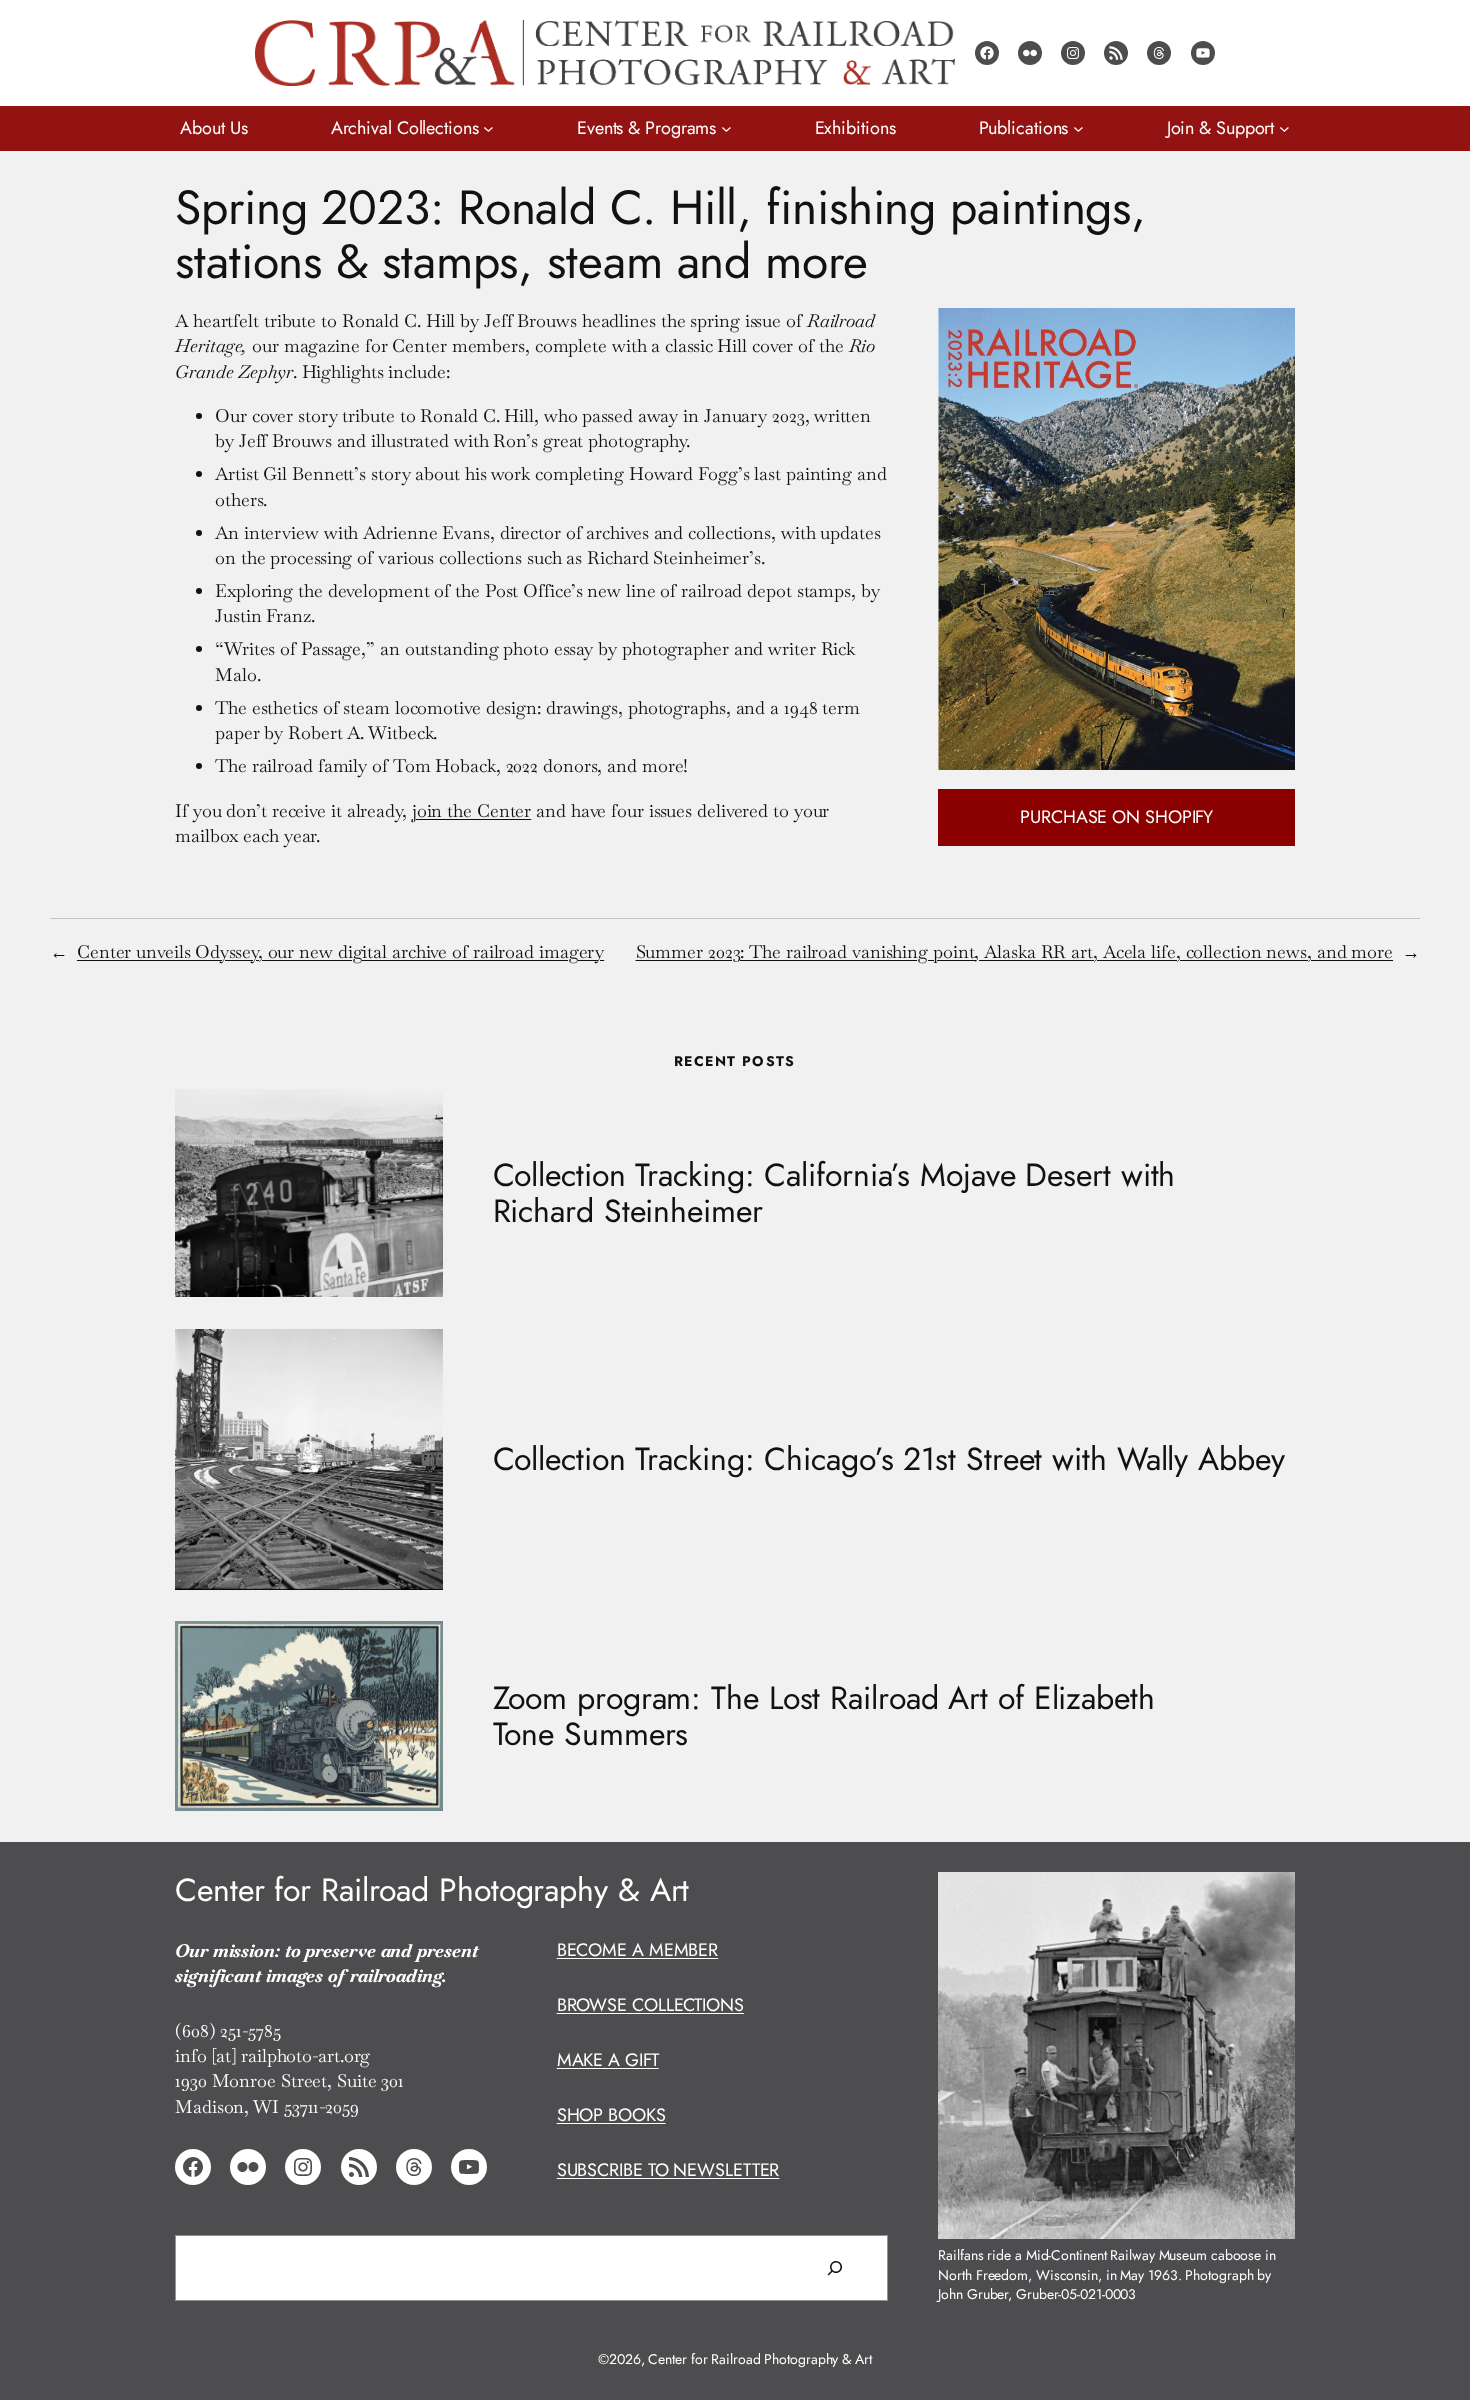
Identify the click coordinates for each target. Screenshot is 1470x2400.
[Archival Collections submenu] (488, 128)
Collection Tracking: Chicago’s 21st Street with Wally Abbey (889, 1459)
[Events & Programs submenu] (726, 128)
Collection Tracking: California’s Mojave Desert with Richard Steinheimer (834, 1193)
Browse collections (650, 2005)
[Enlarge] (1269, 1897)
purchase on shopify (1116, 817)
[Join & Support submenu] (1284, 128)
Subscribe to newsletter (668, 2170)
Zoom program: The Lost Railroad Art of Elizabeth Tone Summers (824, 1716)
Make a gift (608, 2060)
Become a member (638, 1950)
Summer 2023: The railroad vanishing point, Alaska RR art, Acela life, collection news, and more (1015, 951)
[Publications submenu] (1078, 128)
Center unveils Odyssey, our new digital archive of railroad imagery (340, 951)
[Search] (835, 2268)
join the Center (472, 810)
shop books (611, 2115)
